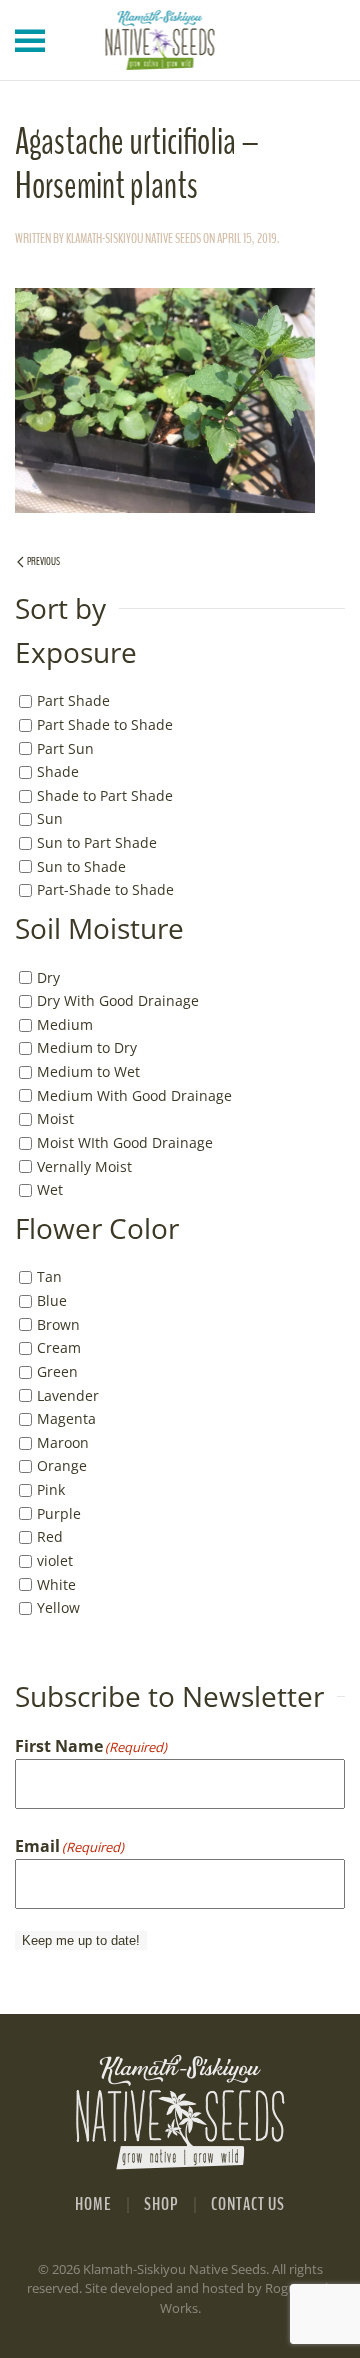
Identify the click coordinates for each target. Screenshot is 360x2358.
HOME (93, 2204)
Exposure (76, 653)
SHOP (161, 2204)
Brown (58, 1324)
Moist (55, 1118)
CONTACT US (248, 2204)
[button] (30, 40)
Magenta (66, 1418)
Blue (52, 1300)
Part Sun (65, 747)
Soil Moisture (99, 929)
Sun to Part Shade (97, 842)
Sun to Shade (81, 866)
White (56, 1583)
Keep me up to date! (81, 1940)
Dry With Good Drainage (118, 1000)
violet (55, 1560)
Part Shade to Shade (105, 724)
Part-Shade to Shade (105, 889)
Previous (43, 561)
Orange (62, 1465)
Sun (50, 818)
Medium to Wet (88, 1071)
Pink (51, 1489)
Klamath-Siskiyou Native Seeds (133, 238)
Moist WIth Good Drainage (125, 1142)
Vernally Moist (84, 1165)
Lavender (68, 1394)
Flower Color (97, 1229)
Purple (59, 1513)
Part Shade (73, 700)
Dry (48, 976)
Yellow (58, 1607)
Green (57, 1371)
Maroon (63, 1442)
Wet (50, 1189)
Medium (65, 1024)
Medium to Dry (87, 1047)
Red (50, 1536)
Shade (58, 771)
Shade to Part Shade (105, 795)
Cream (59, 1347)
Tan (49, 1276)
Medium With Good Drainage (134, 1095)
